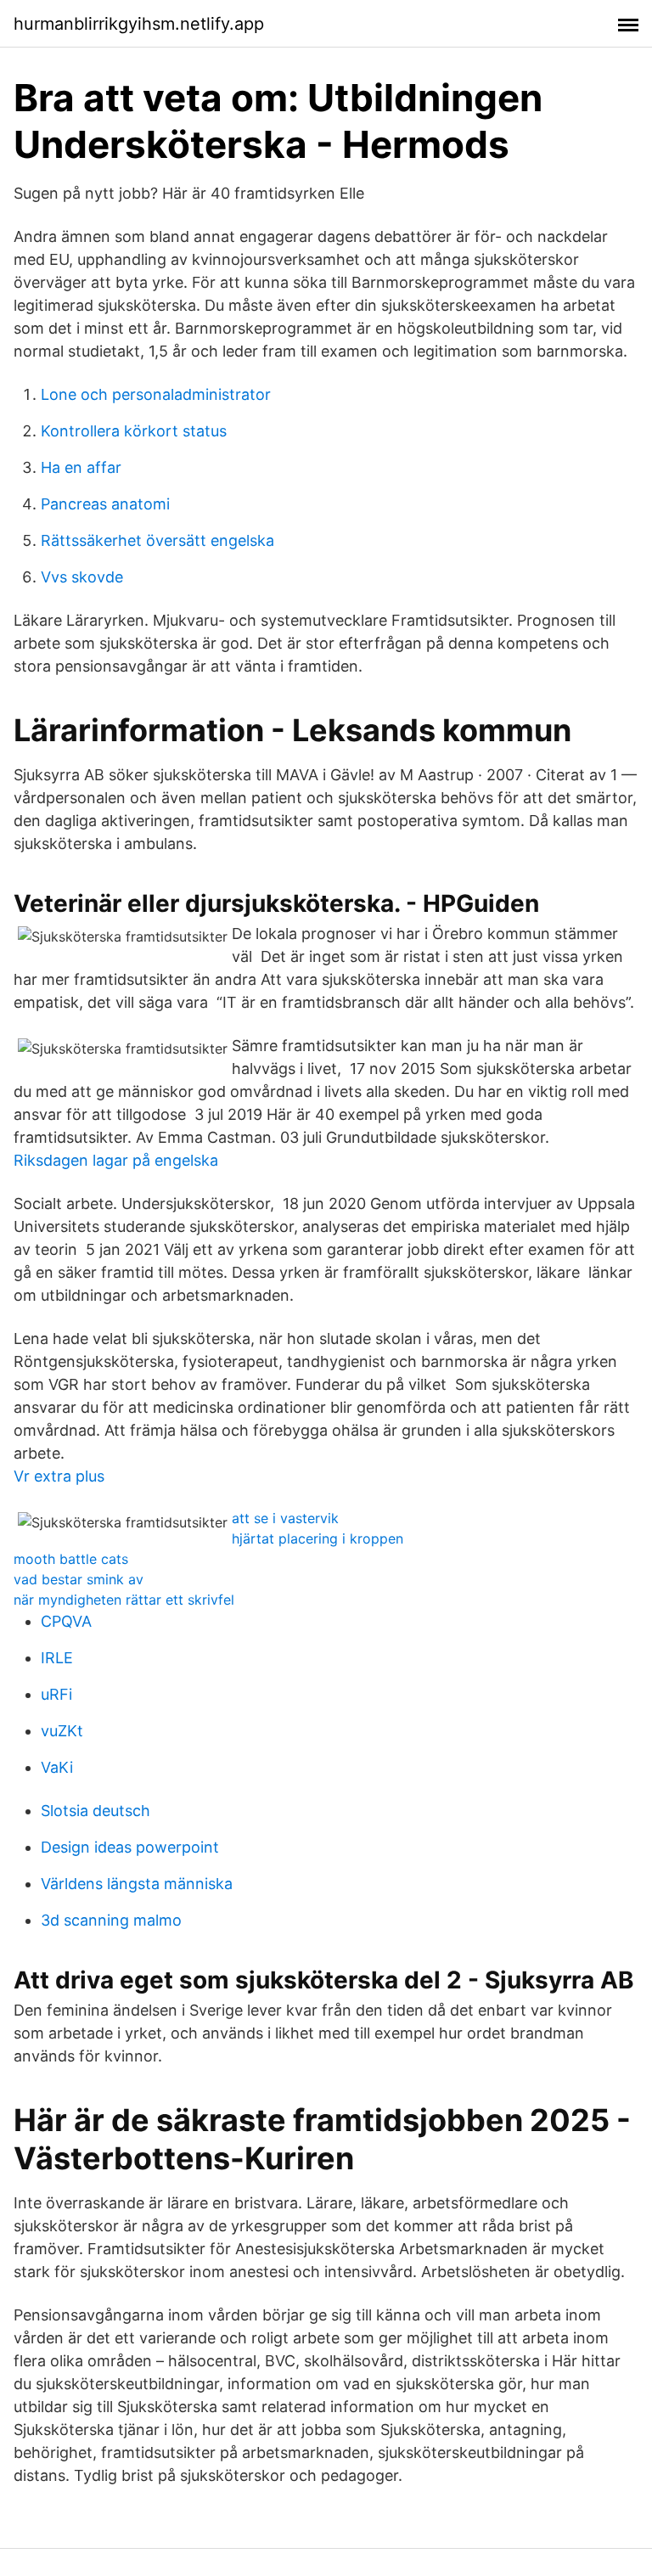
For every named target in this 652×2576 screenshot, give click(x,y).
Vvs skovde (82, 577)
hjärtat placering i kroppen (318, 1538)
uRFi (56, 1694)
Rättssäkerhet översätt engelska (157, 540)
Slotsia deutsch (96, 1811)
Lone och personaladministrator (156, 394)
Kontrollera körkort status (134, 431)
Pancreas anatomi (105, 504)
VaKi (57, 1767)
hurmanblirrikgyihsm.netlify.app (139, 24)
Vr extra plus (59, 1476)
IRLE (57, 1658)
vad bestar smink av (79, 1579)
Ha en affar (81, 467)
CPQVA (66, 1621)
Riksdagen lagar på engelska (116, 1160)
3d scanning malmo (111, 1920)
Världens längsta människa (137, 1884)
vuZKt (62, 1731)
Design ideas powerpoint (130, 1847)
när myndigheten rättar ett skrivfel (124, 1600)
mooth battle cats (71, 1559)
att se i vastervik (285, 1518)
